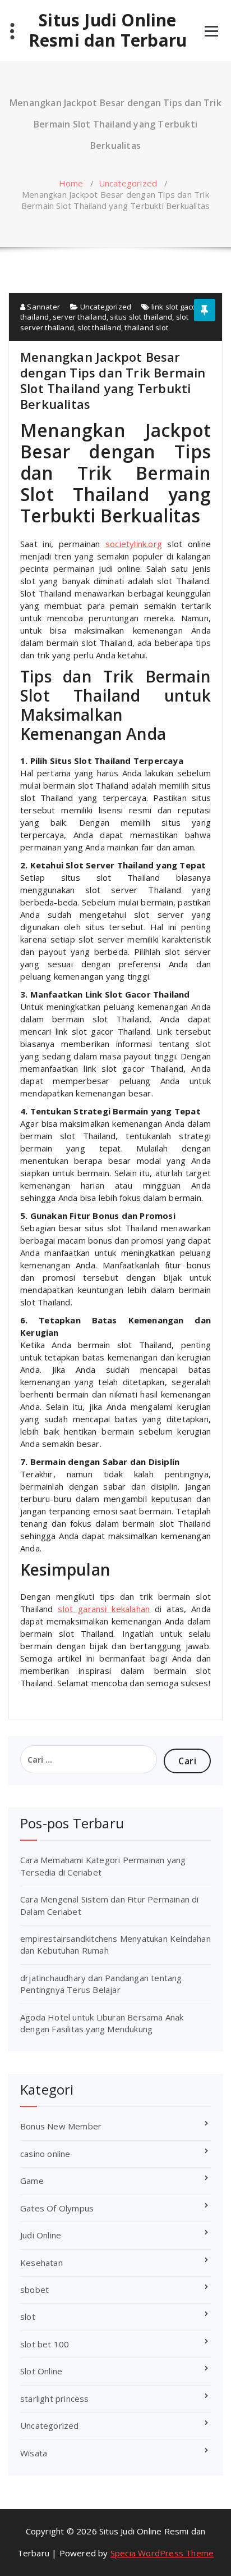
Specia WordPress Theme (162, 2553)
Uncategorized (128, 183)
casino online (45, 2154)
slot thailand (99, 327)
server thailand (80, 317)
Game (32, 2181)
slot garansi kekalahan (104, 1609)
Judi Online (41, 2235)
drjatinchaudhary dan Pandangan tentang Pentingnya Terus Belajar (101, 1984)
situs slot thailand (141, 317)
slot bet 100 (45, 2344)
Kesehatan (41, 2263)
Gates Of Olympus (57, 2208)
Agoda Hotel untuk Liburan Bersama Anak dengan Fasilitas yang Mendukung (102, 2023)
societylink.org (134, 544)
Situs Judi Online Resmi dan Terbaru (108, 30)
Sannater (43, 307)
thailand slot (146, 327)
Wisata (34, 2453)
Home (71, 183)
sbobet (34, 2290)
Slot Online (41, 2371)
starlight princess (55, 2398)
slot (28, 2316)
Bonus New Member (61, 2126)
